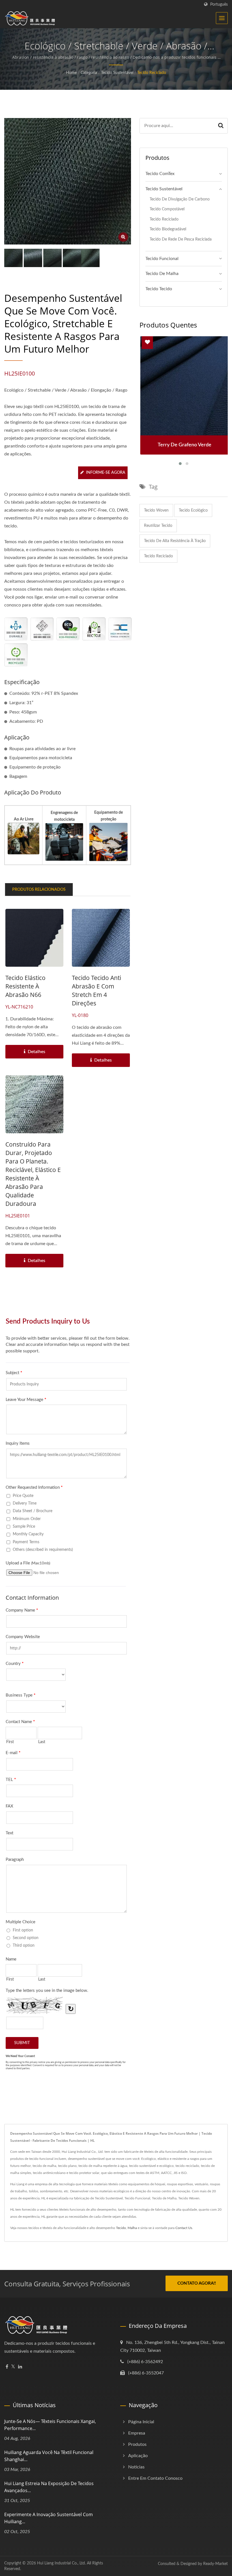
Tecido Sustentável (117, 73)
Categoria (89, 73)
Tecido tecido (159, 289)
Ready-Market (215, 2564)
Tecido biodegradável (168, 229)
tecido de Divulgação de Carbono (180, 199)
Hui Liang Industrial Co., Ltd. (61, 2563)
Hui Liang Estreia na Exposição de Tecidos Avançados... (49, 2487)
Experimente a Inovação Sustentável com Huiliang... (49, 2518)
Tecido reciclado (158, 556)
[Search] (221, 126)
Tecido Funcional (162, 259)
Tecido (121, 2228)
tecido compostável (167, 209)
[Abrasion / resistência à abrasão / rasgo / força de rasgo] (33, 258)
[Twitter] (13, 2367)
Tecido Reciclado (152, 73)
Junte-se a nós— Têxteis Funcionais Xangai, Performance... (50, 2425)
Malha (132, 2228)
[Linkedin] (20, 2367)
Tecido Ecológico (193, 510)
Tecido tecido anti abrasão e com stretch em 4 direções (96, 990)
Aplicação (138, 2456)
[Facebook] (7, 2367)
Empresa (137, 2433)
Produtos (137, 2444)
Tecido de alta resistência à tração (175, 541)
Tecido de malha (162, 274)
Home (71, 73)
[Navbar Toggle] (222, 18)
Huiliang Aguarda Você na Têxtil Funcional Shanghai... (49, 2456)
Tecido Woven (156, 510)
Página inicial (141, 2422)
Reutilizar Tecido (158, 526)
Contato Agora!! (197, 2283)
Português (219, 4)
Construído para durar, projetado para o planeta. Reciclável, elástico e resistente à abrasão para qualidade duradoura (33, 1174)
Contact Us (184, 2228)
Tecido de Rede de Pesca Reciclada (181, 239)
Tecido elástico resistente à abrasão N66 (25, 986)
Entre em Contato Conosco (155, 2478)
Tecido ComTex (160, 174)
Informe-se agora (106, 473)
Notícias (136, 2467)
